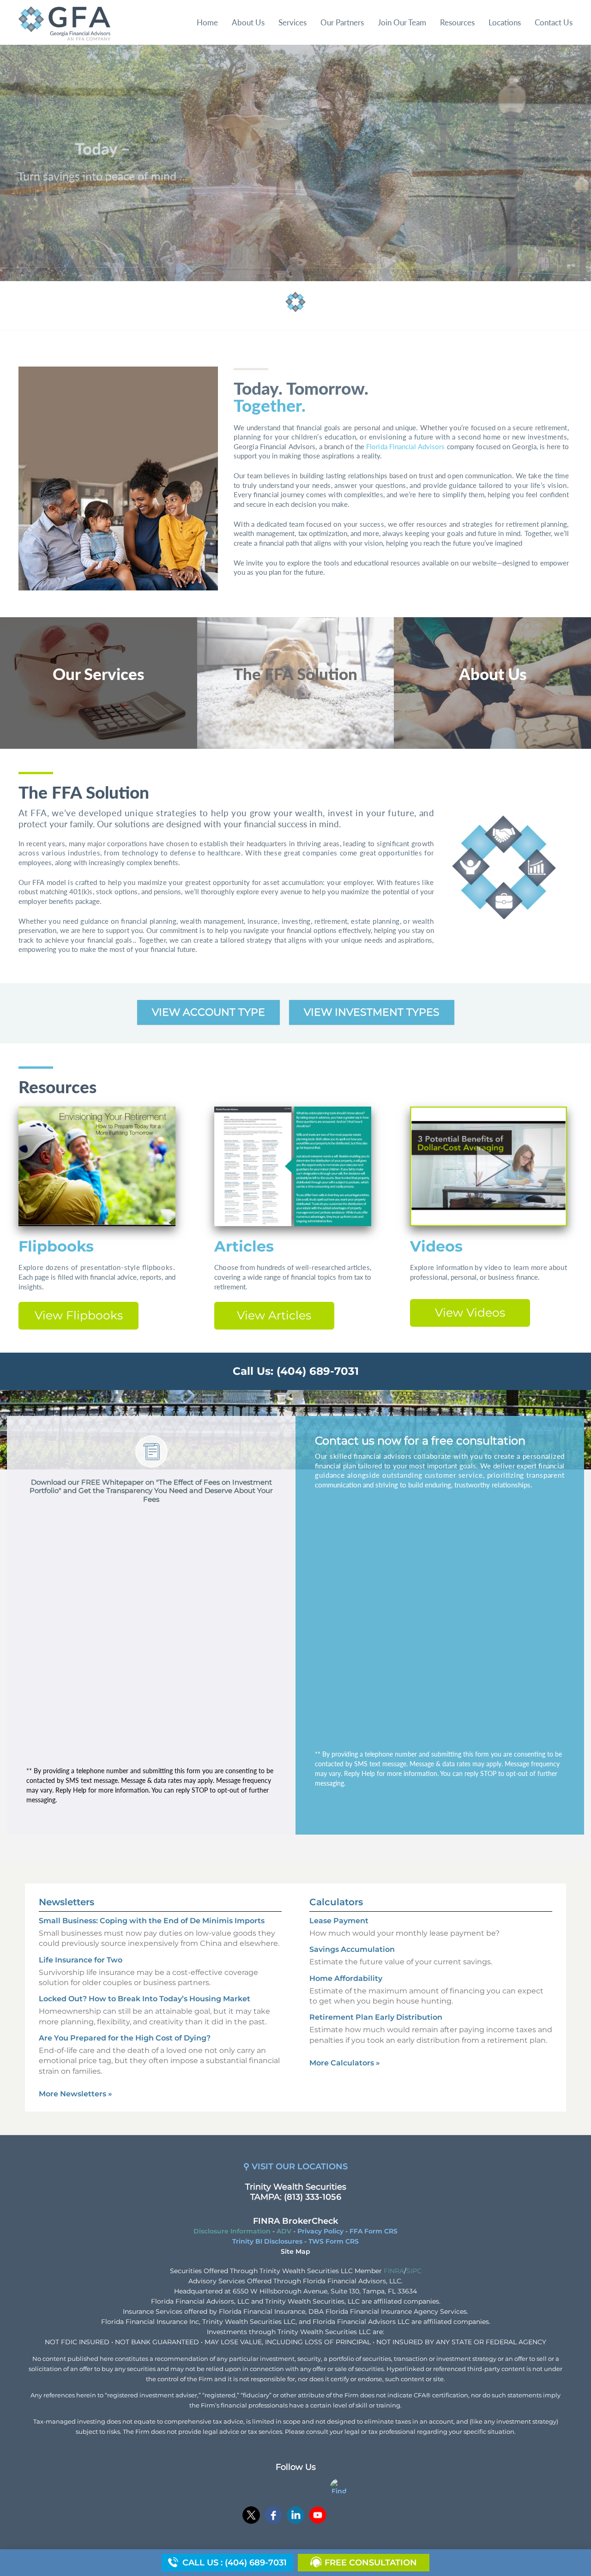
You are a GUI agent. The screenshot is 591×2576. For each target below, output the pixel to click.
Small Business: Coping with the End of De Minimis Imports (152, 1921)
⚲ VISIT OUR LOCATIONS (295, 2167)
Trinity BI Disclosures (267, 2241)
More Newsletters (75, 2094)
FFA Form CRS (374, 2231)
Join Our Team (402, 22)
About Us (248, 22)
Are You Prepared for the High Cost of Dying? (125, 2038)
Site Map (295, 2251)
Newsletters (66, 1902)
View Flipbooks (79, 1315)
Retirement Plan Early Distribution (376, 2017)
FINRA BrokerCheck (295, 2221)
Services (292, 22)
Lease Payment (339, 1921)
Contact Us (554, 22)
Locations (505, 22)
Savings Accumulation (352, 1949)
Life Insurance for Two (81, 1960)
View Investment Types (372, 1012)
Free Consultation (371, 2563)
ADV (284, 2231)
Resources (457, 22)
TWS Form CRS (334, 2241)
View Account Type (208, 1012)
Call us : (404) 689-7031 (235, 2563)
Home (207, 22)
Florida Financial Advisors (405, 447)
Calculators (336, 1902)
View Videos (470, 1312)
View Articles (274, 1315)
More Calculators (345, 2063)
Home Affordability (346, 1978)
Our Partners (342, 22)
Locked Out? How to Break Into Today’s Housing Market (145, 1999)
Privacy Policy (320, 2231)
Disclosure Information (232, 2231)
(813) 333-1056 (313, 2197)
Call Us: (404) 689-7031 (296, 1371)
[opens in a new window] (251, 2516)
